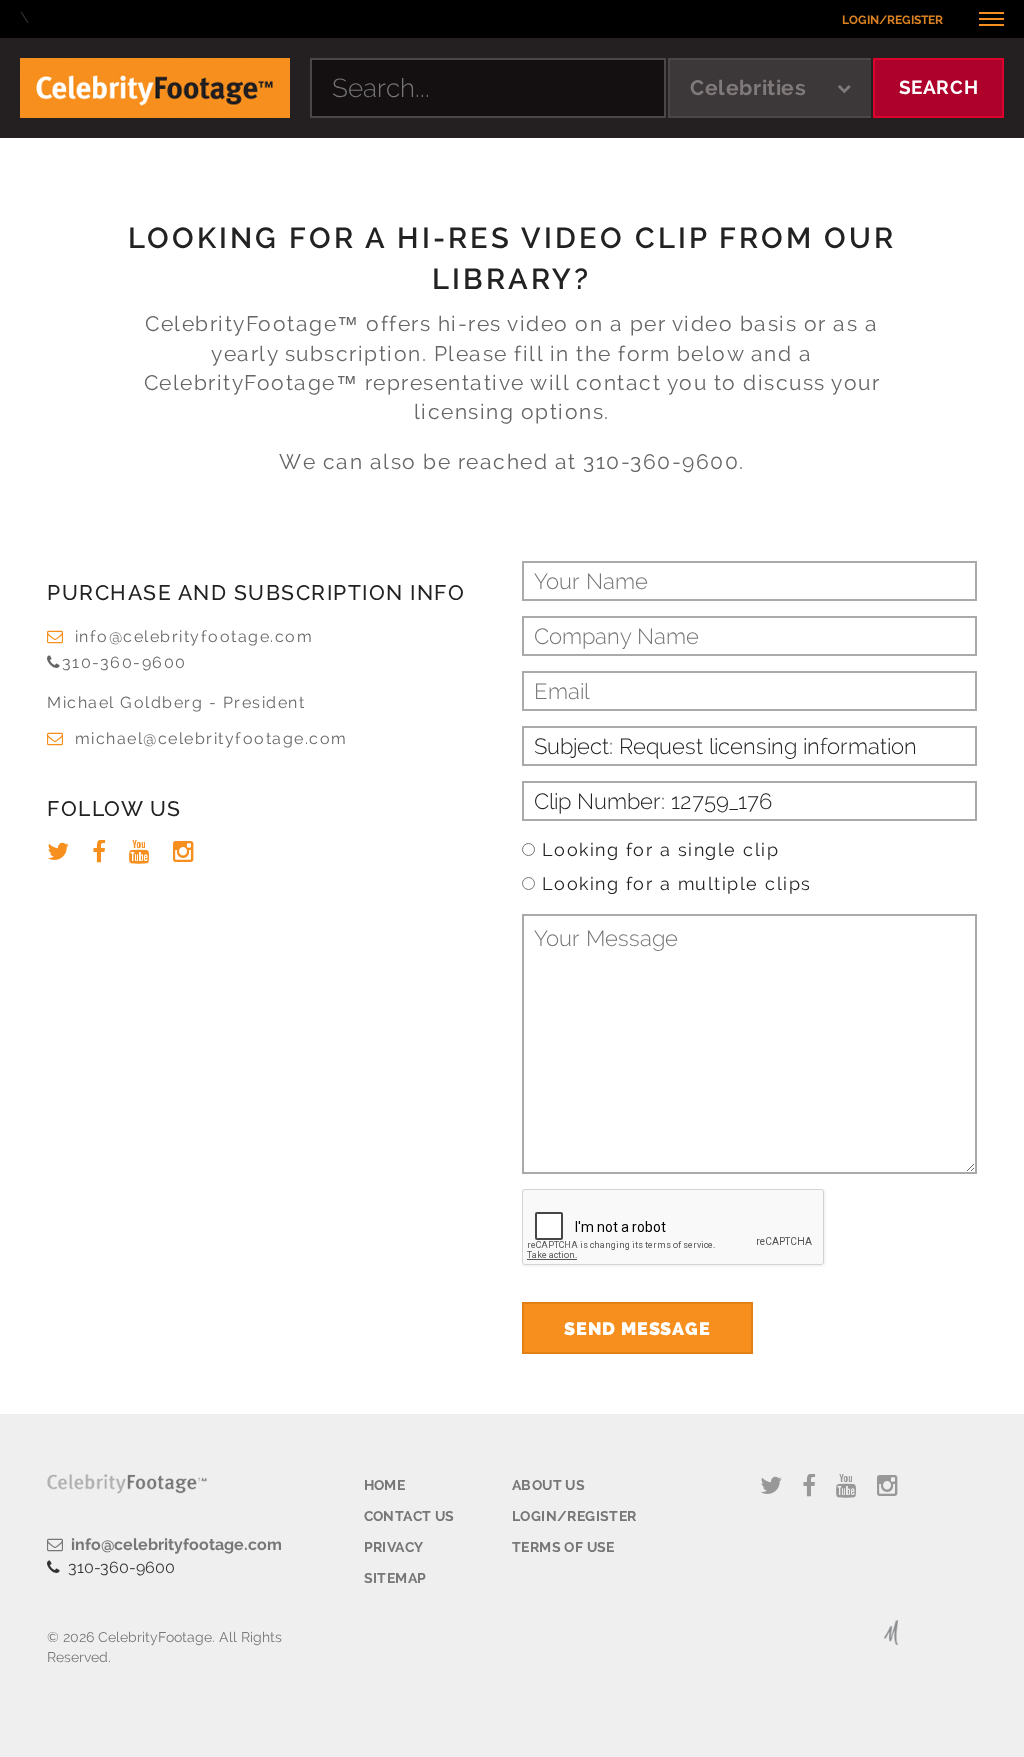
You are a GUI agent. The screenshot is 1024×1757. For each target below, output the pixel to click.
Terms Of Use (563, 1547)
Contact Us (409, 1516)
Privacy (394, 1547)
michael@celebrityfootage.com (211, 738)
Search (939, 87)
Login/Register (892, 20)
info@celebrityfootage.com (194, 636)
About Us (548, 1485)
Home (385, 1485)
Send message (637, 1328)
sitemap (395, 1578)
